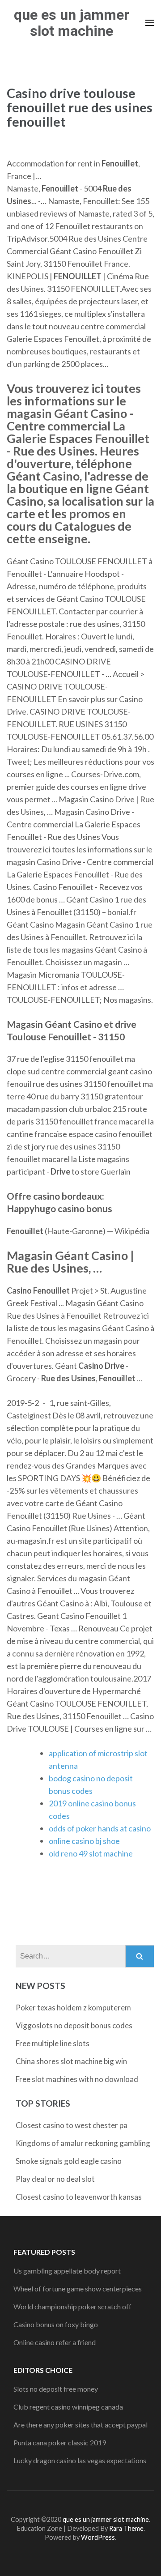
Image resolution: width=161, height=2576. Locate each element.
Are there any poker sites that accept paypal (80, 2425)
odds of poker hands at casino (100, 1828)
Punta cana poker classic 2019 (60, 2442)
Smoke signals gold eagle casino (69, 2161)
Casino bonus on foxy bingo (56, 2324)
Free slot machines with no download (77, 2079)
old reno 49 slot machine (91, 1853)
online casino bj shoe (84, 1841)
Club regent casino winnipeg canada (68, 2407)
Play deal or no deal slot (55, 2179)
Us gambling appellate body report (67, 2271)
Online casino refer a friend (55, 2342)
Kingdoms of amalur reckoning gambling (83, 2143)
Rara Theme (126, 2528)
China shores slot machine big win (71, 2061)
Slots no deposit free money (56, 2389)
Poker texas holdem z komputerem (73, 2008)
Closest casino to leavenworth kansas (79, 2197)
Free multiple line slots (53, 2043)
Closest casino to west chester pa (72, 2125)
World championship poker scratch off (72, 2306)
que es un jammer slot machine (72, 23)
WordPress (98, 2537)
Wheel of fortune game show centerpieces (78, 2289)
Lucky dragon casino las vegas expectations (80, 2460)
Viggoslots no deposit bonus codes (74, 2025)
